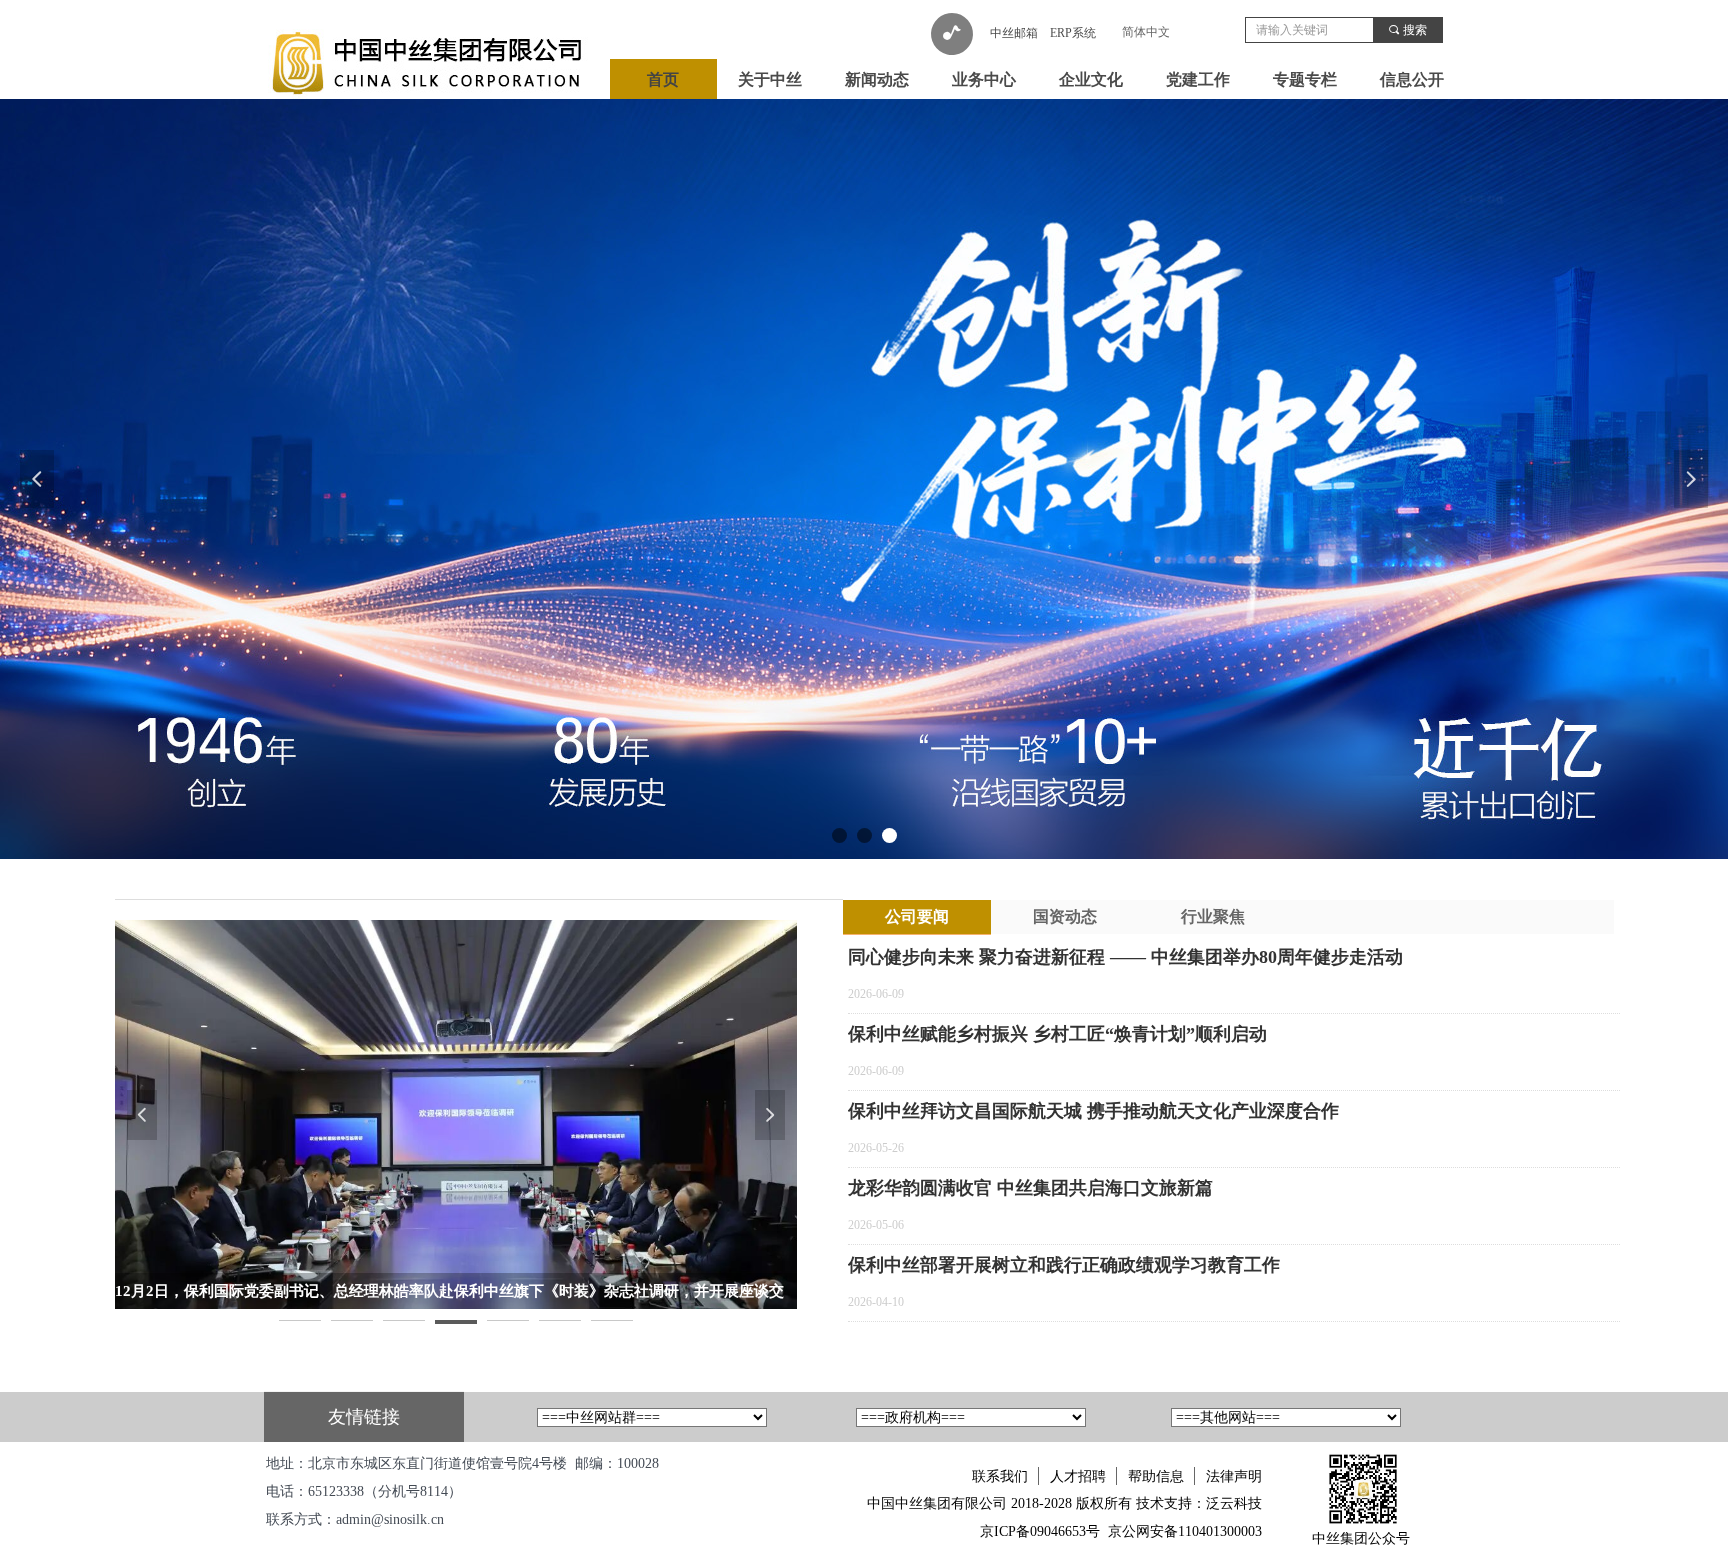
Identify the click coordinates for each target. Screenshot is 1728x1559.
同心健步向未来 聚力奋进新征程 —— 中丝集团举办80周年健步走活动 (1125, 957)
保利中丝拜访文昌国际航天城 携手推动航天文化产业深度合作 (1093, 1111)
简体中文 (1146, 32)
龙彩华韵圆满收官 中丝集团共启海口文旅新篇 (1030, 1188)
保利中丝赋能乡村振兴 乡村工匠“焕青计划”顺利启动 (1057, 1034)
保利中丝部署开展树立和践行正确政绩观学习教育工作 (1064, 1265)
